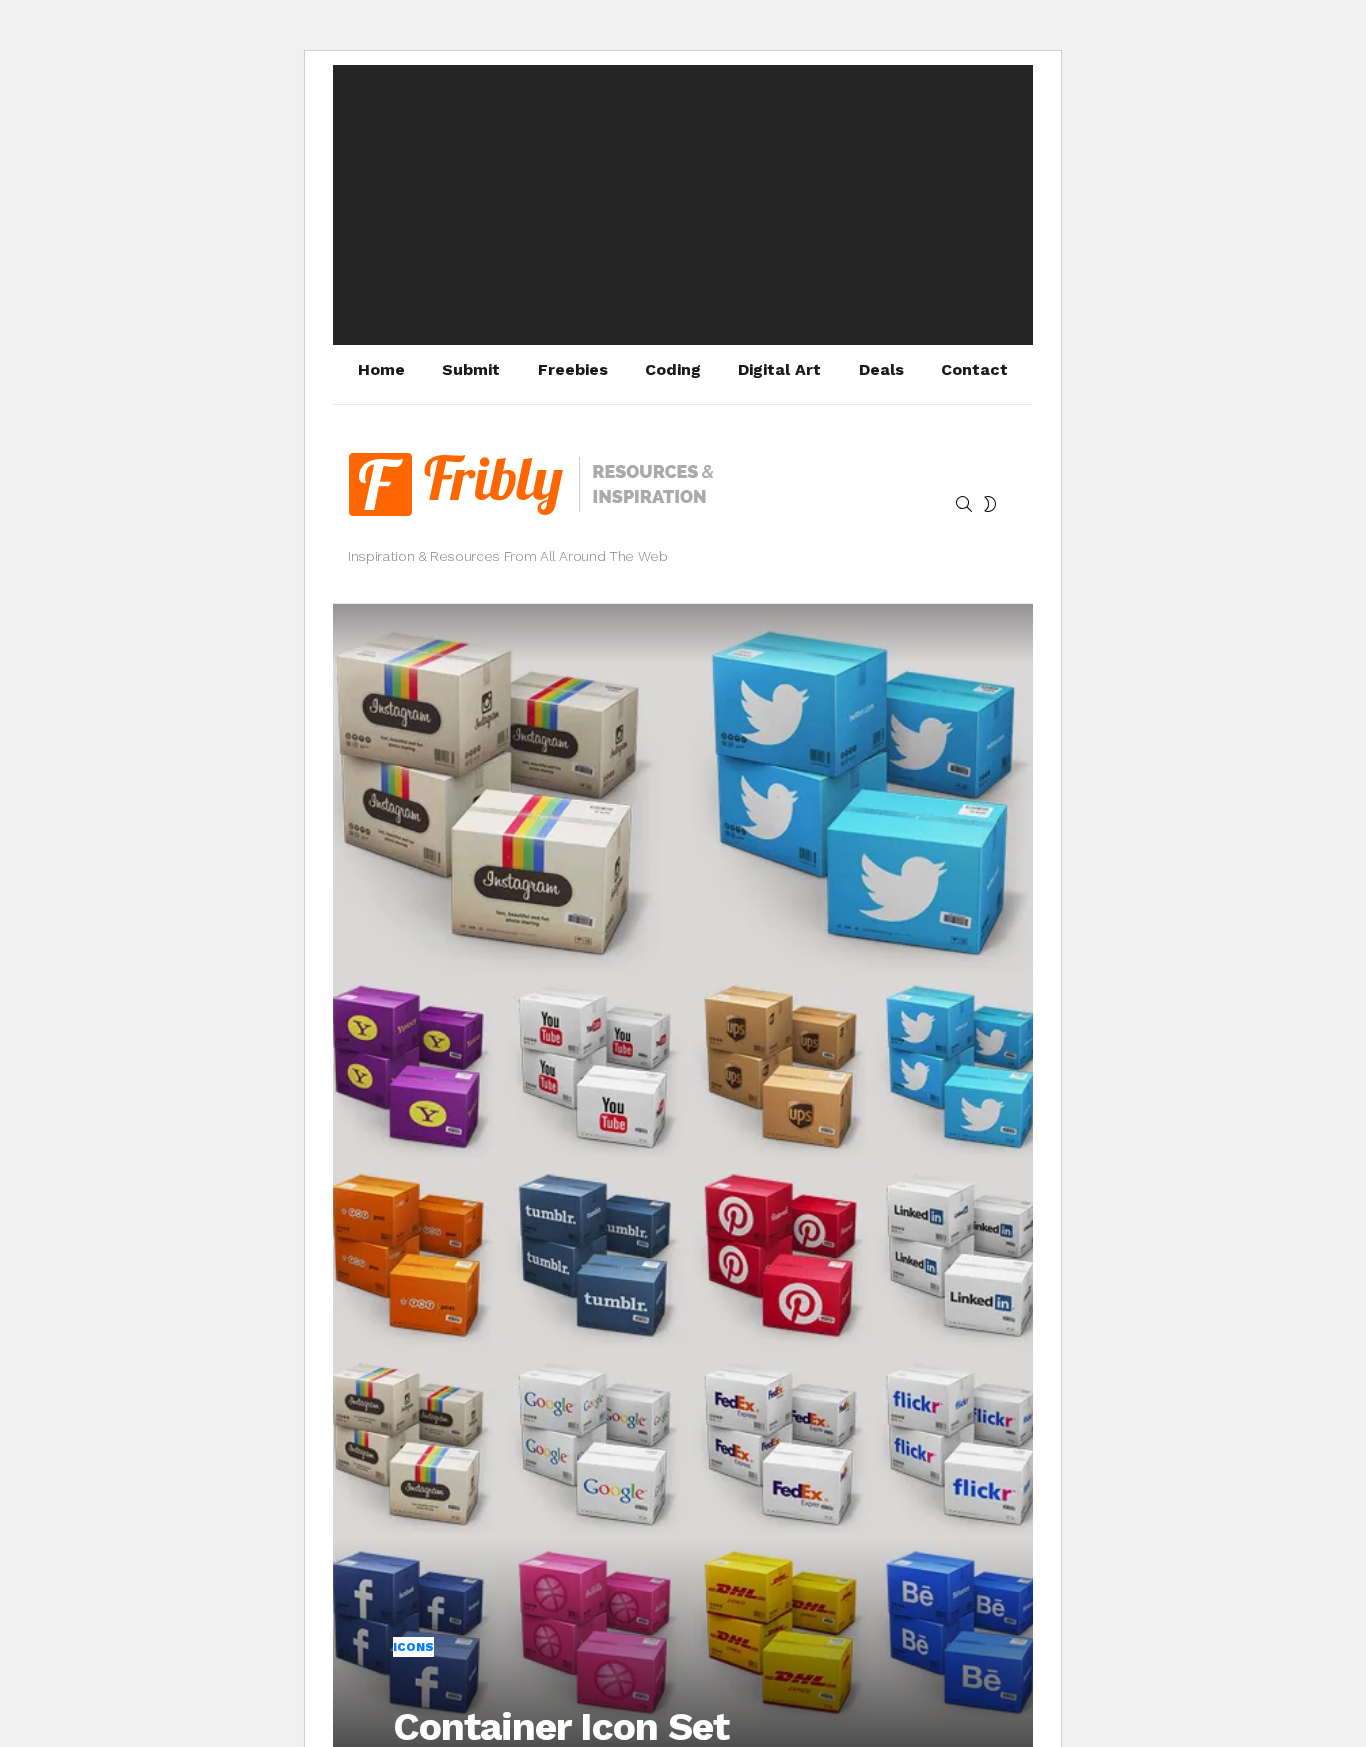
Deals (881, 369)
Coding (673, 369)
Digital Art (779, 369)
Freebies (573, 369)
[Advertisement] (683, 205)
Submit (471, 369)
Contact (974, 369)
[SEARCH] (964, 504)
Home (381, 369)
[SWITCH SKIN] (990, 504)
